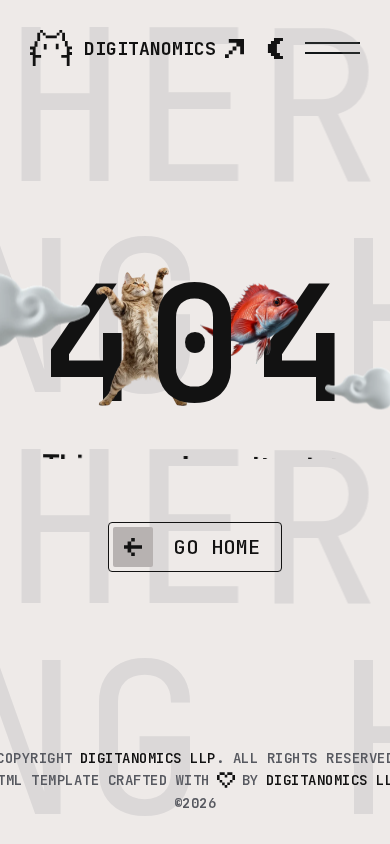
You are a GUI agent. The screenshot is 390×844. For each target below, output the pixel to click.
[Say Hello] (234, 48)
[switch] (275, 48)
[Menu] (332, 48)
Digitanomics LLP (148, 758)
